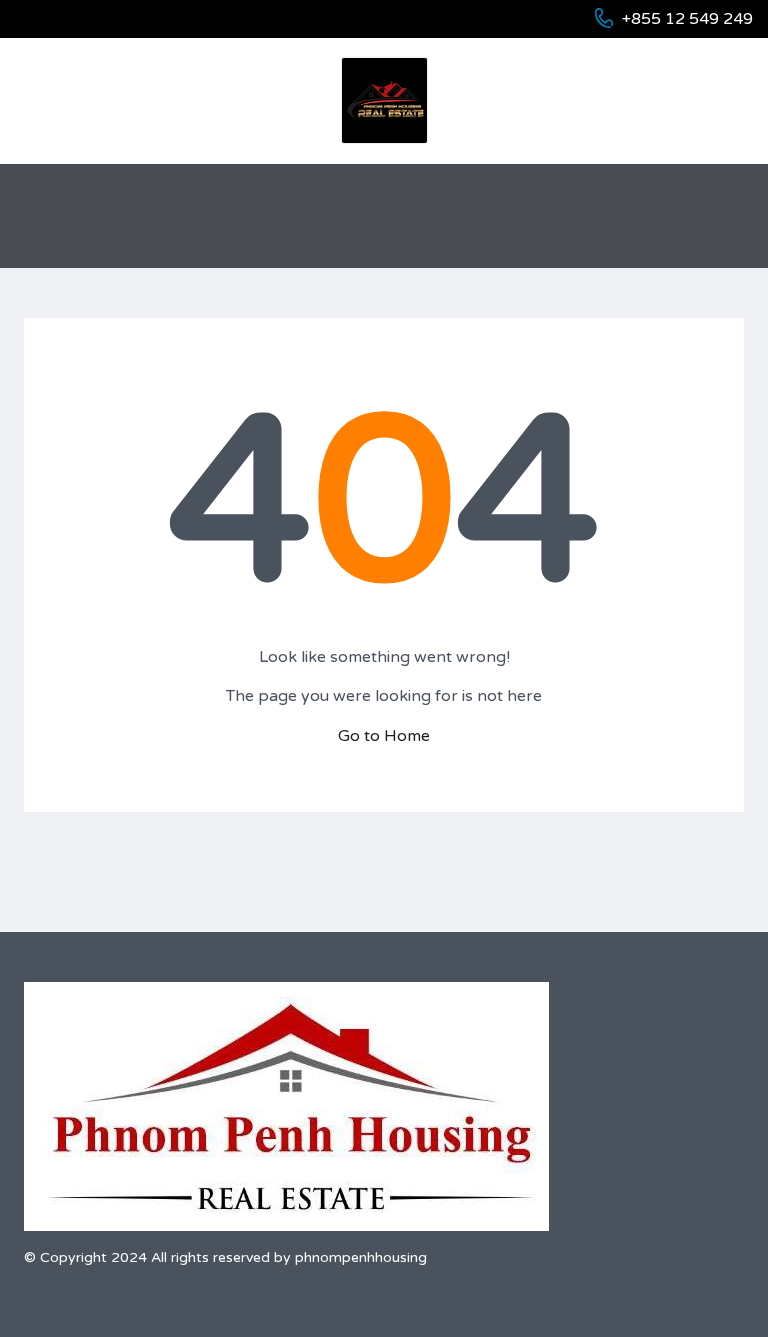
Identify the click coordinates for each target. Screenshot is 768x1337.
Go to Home (384, 736)
